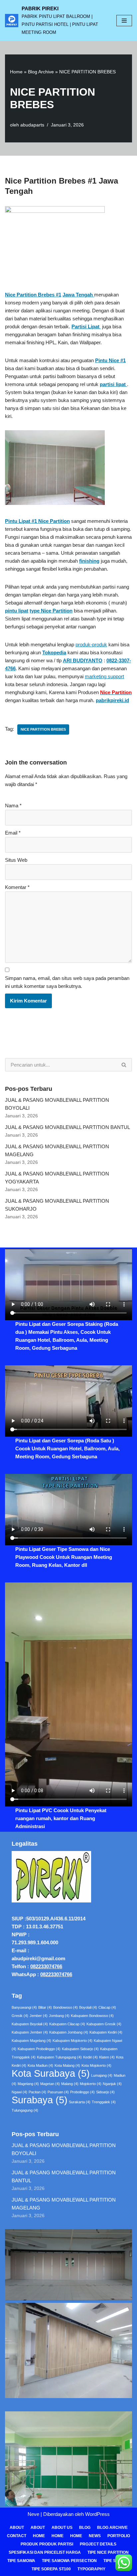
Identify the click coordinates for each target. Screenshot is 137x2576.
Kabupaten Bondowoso (92, 2016)
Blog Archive (41, 72)
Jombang (59, 2016)
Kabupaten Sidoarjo (80, 2049)
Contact (17, 2536)
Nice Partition (54, 521)
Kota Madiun (40, 2065)
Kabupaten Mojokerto (72, 2041)
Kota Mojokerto (96, 2065)
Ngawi (19, 2092)
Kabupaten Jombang (69, 2032)
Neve (33, 2514)
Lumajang (102, 2075)
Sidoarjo (105, 2092)
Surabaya (40, 2100)
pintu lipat (17, 611)
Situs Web (16, 860)
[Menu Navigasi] (124, 21)
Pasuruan (58, 2092)
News (95, 2536)
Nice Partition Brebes (43, 729)
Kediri (90, 2057)
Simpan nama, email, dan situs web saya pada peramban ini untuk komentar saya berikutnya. (67, 982)
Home (16, 72)
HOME (58, 2536)
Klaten (107, 2057)
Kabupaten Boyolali (30, 2024)
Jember (39, 2016)
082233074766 (46, 1966)
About (17, 2528)
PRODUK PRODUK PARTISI (47, 2544)
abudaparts (32, 125)
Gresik (20, 2016)
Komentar (17, 887)
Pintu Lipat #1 (22, 521)
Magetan (50, 2084)
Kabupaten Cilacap (67, 2024)
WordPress (97, 2514)
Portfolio (119, 2536)
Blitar (45, 2007)
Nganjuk (112, 2084)
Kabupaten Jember (30, 2032)
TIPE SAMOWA (21, 2561)
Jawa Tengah (78, 295)
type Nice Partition (51, 611)
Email (13, 833)
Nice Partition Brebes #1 (33, 295)
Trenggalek (104, 2102)
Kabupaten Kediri (106, 2032)
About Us (62, 2528)
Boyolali (88, 2007)
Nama (13, 805)
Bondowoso (66, 2007)
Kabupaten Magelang (31, 2041)
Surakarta (80, 2102)
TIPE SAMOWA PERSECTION (69, 2561)
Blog (85, 2528)
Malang (70, 2084)
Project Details (98, 2544)
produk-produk (91, 644)
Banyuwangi (24, 2007)
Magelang (28, 2084)
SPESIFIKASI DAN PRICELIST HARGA (45, 2552)
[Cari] (124, 1065)
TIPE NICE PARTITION (108, 2552)
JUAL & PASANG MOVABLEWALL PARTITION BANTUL (68, 1127)
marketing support (104, 676)
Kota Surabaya (51, 2073)
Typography (91, 2569)
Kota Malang (67, 2065)
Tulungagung (25, 2110)
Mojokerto (91, 2084)
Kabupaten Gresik (104, 2024)
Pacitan (37, 2092)
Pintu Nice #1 (110, 360)
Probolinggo (82, 2092)
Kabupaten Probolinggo (39, 2049)
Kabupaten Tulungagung (59, 2057)
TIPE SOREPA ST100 (51, 2569)
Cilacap (107, 2007)
